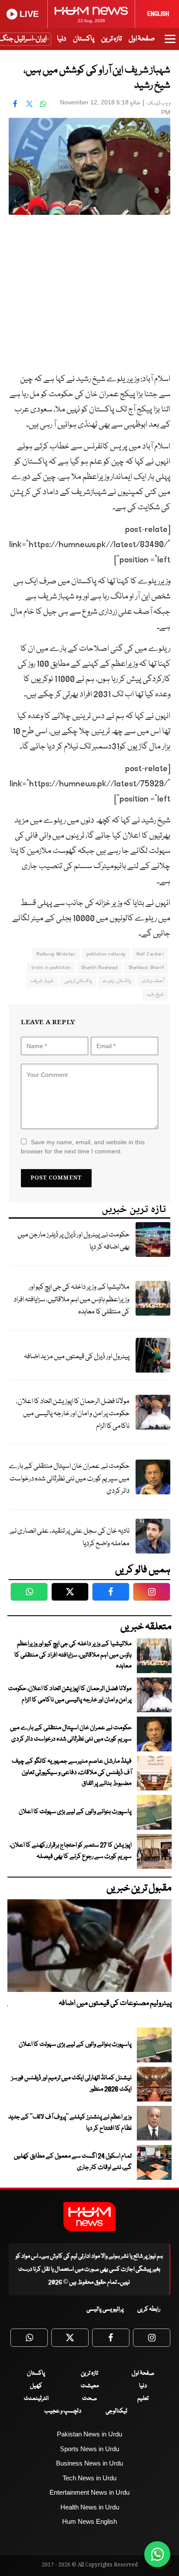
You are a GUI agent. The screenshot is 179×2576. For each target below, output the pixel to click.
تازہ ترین (111, 39)
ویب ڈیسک (159, 103)
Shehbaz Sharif (146, 967)
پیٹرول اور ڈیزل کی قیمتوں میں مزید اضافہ (77, 1357)
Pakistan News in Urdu (89, 2434)
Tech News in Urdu (89, 2478)
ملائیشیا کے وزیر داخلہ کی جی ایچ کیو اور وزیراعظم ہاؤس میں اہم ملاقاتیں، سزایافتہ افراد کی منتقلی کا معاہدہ (71, 1300)
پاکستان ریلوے (116, 981)
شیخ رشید (155, 994)
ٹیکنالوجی (116, 2411)
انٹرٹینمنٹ (36, 2399)
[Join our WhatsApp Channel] (157, 2554)
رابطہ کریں (149, 2309)
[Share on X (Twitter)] (29, 104)
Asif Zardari (150, 954)
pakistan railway (106, 954)
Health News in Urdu (90, 2507)
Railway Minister (56, 954)
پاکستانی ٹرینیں (78, 981)
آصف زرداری (153, 981)
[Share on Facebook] (15, 104)
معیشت (90, 2386)
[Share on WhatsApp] (43, 104)
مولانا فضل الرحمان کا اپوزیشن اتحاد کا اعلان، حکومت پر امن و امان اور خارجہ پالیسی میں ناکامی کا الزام (73, 1414)
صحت (89, 2399)
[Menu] (170, 43)
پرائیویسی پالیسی (105, 2309)
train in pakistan (51, 967)
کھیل (36, 2386)
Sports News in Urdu (89, 2449)
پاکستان (84, 39)
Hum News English (89, 2521)
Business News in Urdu (89, 2463)
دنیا (61, 39)
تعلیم (143, 2399)
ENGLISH (158, 14)
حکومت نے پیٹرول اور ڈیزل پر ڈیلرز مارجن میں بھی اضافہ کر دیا (73, 1241)
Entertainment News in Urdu (89, 2492)
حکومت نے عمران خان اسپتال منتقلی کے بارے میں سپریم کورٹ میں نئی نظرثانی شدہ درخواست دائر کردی (69, 1479)
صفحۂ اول (142, 39)
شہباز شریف (42, 981)
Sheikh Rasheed (99, 967)
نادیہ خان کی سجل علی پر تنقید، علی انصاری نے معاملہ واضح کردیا (70, 1537)
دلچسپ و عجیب (63, 2411)
